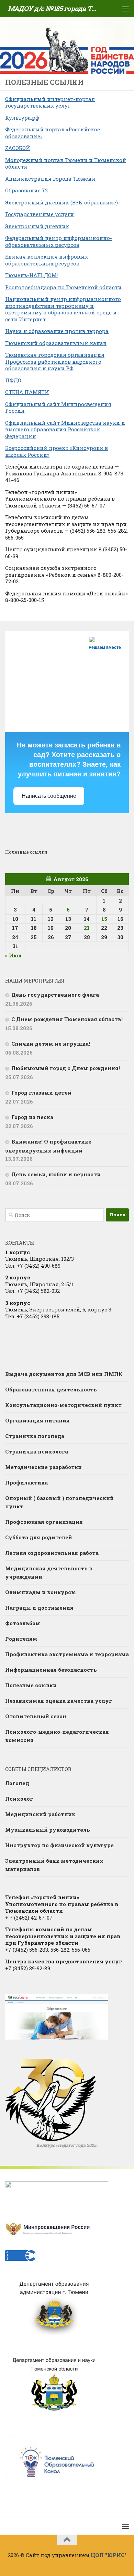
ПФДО (13, 380)
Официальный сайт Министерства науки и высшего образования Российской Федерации (65, 429)
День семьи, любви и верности (56, 1174)
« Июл (13, 955)
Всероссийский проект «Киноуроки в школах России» (57, 451)
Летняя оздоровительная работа (52, 1553)
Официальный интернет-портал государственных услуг (50, 102)
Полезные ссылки (31, 1685)
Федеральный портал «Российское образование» (53, 133)
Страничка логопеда (35, 1436)
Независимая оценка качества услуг (59, 1701)
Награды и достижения (39, 1608)
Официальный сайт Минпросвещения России (58, 407)
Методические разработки (43, 1467)
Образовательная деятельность (51, 1389)
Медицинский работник (40, 1814)
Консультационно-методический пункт (63, 1405)
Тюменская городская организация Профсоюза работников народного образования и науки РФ (55, 361)
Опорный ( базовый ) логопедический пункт (59, 1502)
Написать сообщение (49, 796)
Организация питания (37, 1420)
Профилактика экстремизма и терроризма (67, 1654)
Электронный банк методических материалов (54, 1865)
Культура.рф (22, 118)
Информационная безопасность (51, 1670)
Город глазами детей (41, 1093)
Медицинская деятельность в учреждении (49, 1572)
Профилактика (26, 1482)
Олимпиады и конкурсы (41, 1592)
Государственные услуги (40, 214)
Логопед (17, 1783)
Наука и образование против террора (57, 331)
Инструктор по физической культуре (59, 1845)
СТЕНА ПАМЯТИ (27, 392)
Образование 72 (26, 190)
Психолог (19, 1799)
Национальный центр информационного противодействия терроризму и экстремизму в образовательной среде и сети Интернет (63, 309)
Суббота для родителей (39, 1537)
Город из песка (32, 1117)
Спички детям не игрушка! (51, 1044)
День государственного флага (55, 995)
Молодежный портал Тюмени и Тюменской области (66, 163)
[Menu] (125, 9)
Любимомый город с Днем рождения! (66, 1068)
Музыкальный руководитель (48, 1830)
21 (87, 928)
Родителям (21, 1639)
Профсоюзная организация (44, 1522)
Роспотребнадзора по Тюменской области (63, 287)
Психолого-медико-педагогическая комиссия (57, 1736)
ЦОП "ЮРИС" (109, 2555)
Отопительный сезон (36, 1716)
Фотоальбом (23, 1623)
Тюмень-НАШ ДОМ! (31, 275)
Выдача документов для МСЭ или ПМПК (64, 1374)
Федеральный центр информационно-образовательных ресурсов (59, 241)
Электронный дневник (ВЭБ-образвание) (62, 202)
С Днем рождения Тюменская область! (67, 1019)
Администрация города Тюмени (50, 179)
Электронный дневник (37, 226)
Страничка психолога (37, 1451)
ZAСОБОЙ (18, 148)
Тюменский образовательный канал (56, 343)
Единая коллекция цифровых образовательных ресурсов (47, 260)
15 (104, 919)
